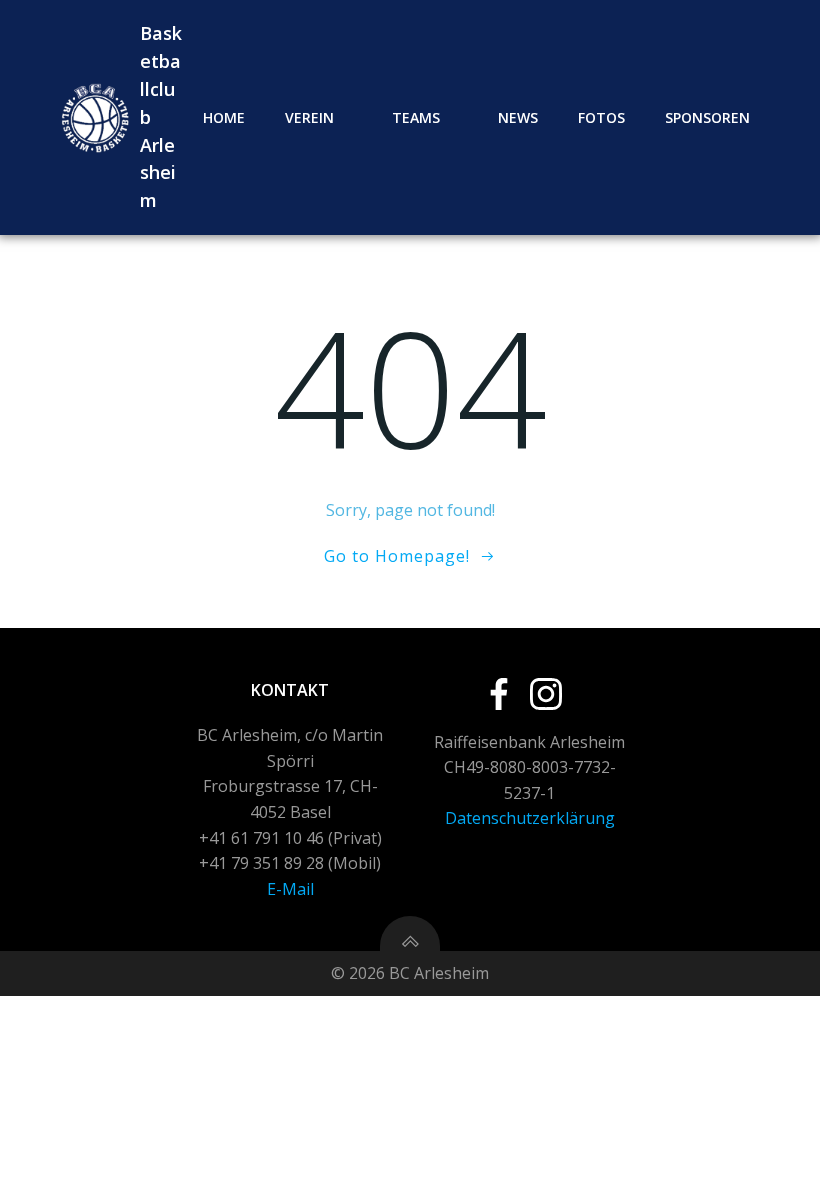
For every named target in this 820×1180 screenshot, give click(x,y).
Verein (309, 117)
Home (224, 117)
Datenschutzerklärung (530, 818)
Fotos (601, 117)
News (518, 117)
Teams (416, 117)
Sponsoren (707, 117)
